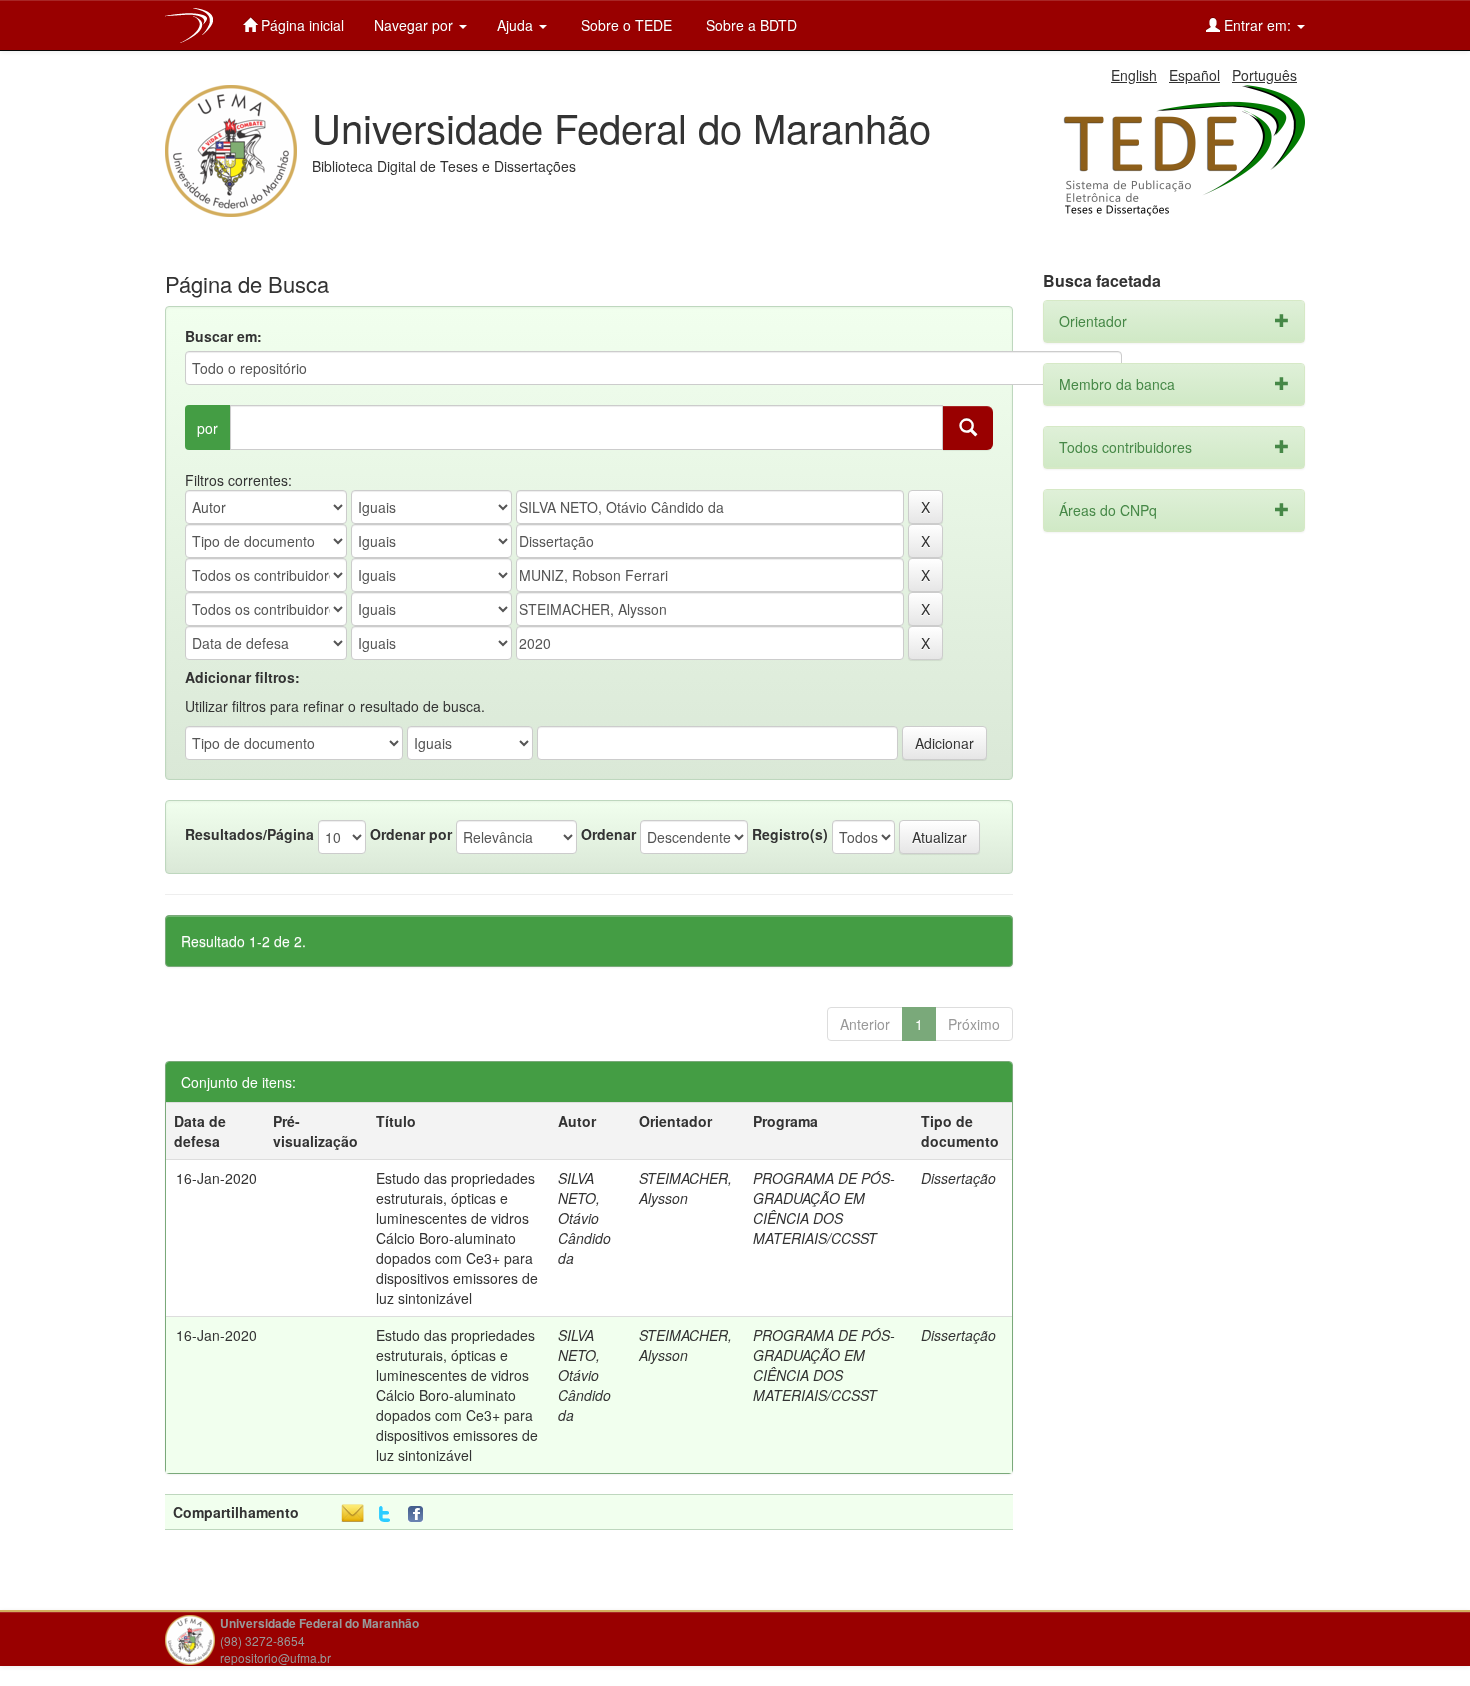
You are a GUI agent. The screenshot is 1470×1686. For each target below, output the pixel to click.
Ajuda (517, 25)
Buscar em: (223, 336)
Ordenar (608, 834)
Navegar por (415, 25)
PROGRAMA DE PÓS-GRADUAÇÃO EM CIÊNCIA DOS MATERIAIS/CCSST (824, 1208)
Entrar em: (1257, 25)
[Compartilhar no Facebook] (420, 1514)
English (1134, 75)
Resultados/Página (249, 834)
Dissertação (958, 1178)
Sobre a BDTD (749, 25)
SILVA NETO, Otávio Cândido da (584, 1218)
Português (1264, 75)
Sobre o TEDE (624, 25)
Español (1194, 75)
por (207, 428)
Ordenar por (411, 834)
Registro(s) (790, 834)
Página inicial (300, 25)
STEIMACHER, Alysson (685, 1188)
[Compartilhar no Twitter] (384, 1514)
